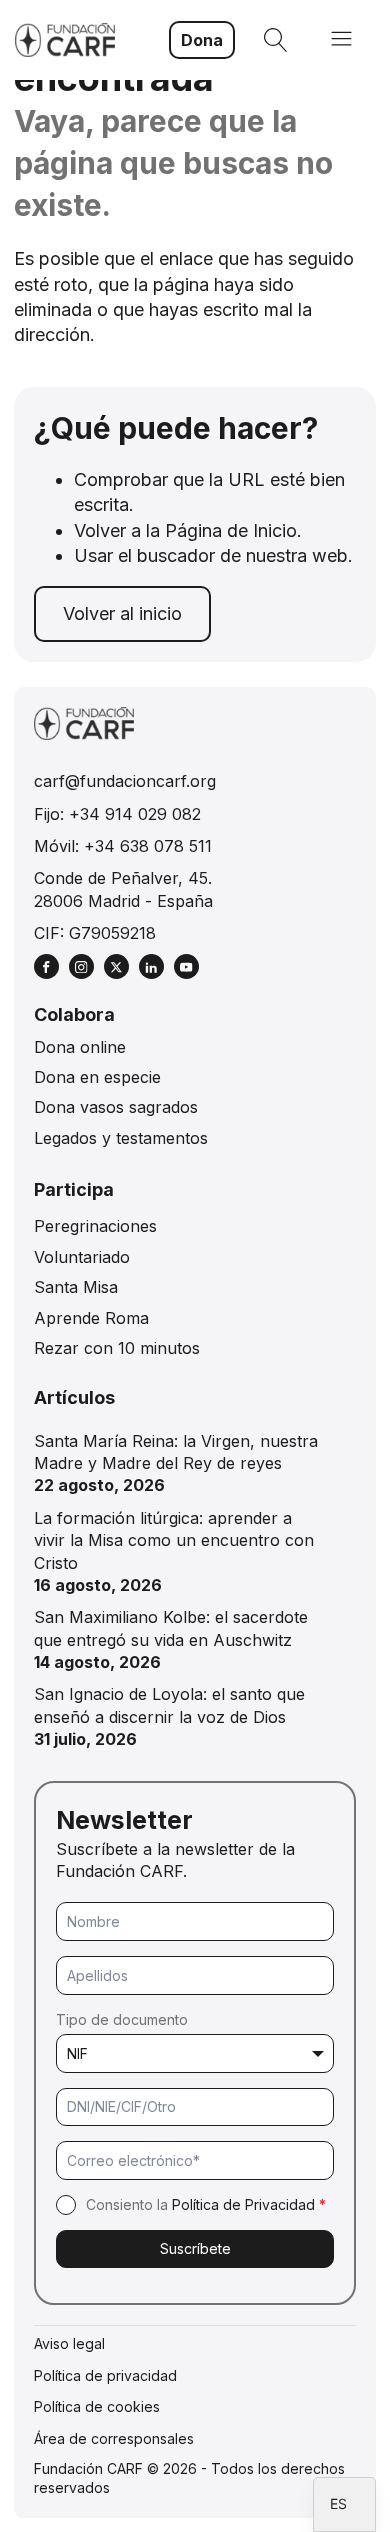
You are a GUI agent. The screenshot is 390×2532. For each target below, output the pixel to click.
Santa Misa (76, 1287)
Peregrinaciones (95, 1226)
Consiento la (206, 2204)
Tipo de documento (122, 2019)
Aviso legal (69, 2343)
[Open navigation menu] (341, 40)
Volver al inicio (122, 613)
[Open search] (276, 40)
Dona (202, 40)
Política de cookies (97, 2406)
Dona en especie (97, 1077)
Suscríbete (195, 2248)
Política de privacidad (105, 2375)
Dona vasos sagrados (116, 1107)
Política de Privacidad (243, 2204)
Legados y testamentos (121, 1138)
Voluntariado (82, 1257)
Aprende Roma (91, 1318)
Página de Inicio (231, 530)
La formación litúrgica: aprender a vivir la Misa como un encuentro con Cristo (174, 1540)
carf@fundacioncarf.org (125, 781)
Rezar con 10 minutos (117, 1348)
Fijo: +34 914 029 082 (117, 814)
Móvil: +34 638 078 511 (123, 846)
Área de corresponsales (114, 2438)
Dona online (80, 1047)
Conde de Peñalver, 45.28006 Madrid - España (123, 889)
